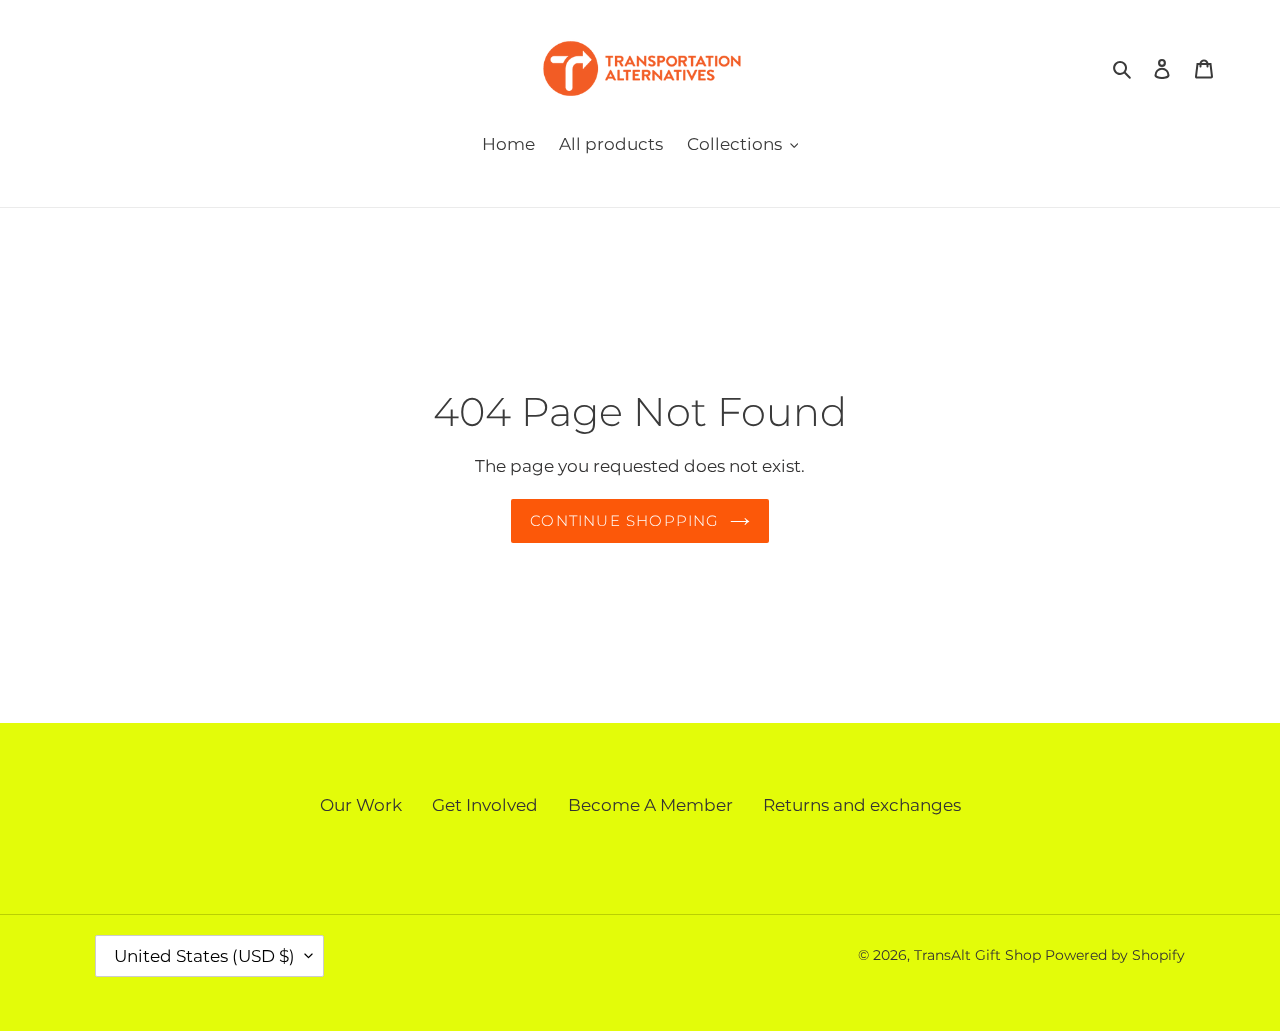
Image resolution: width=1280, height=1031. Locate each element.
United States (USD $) (204, 956)
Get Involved (485, 805)
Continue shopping (624, 520)
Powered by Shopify (1115, 955)
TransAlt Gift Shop (977, 955)
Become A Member (650, 805)
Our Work (361, 805)
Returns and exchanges (862, 805)
